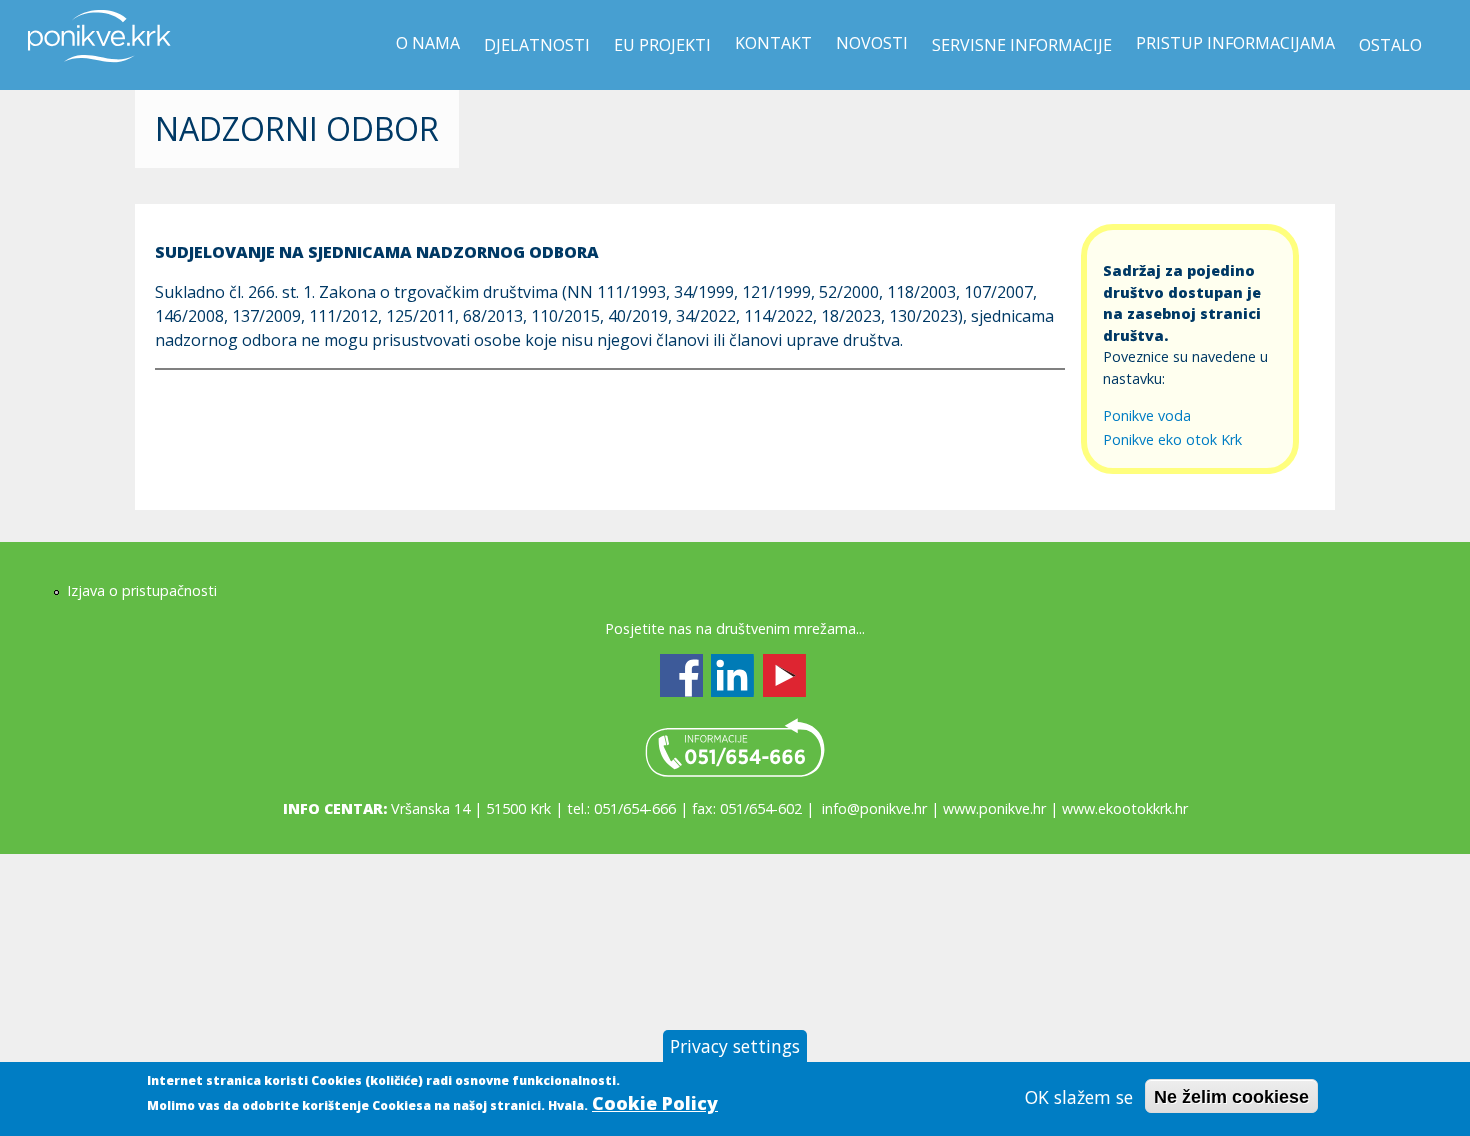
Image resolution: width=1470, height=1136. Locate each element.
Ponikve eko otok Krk (1172, 439)
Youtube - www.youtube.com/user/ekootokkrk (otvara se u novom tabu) (784, 675)
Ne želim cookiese (1231, 1097)
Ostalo (1390, 45)
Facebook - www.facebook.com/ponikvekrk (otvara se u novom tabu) (681, 675)
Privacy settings (735, 1046)
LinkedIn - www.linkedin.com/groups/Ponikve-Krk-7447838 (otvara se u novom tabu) (732, 675)
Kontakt (773, 43)
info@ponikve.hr (874, 808)
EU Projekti (662, 45)
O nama (428, 43)
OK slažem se (1079, 1097)
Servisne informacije (1022, 45)
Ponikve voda (1147, 415)
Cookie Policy (655, 1103)
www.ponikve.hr (994, 808)
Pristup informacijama (1235, 43)
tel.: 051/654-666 (735, 747)
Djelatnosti (537, 45)
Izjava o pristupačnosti (142, 590)
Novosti (872, 43)
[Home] (100, 74)
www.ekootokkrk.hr (1125, 808)
